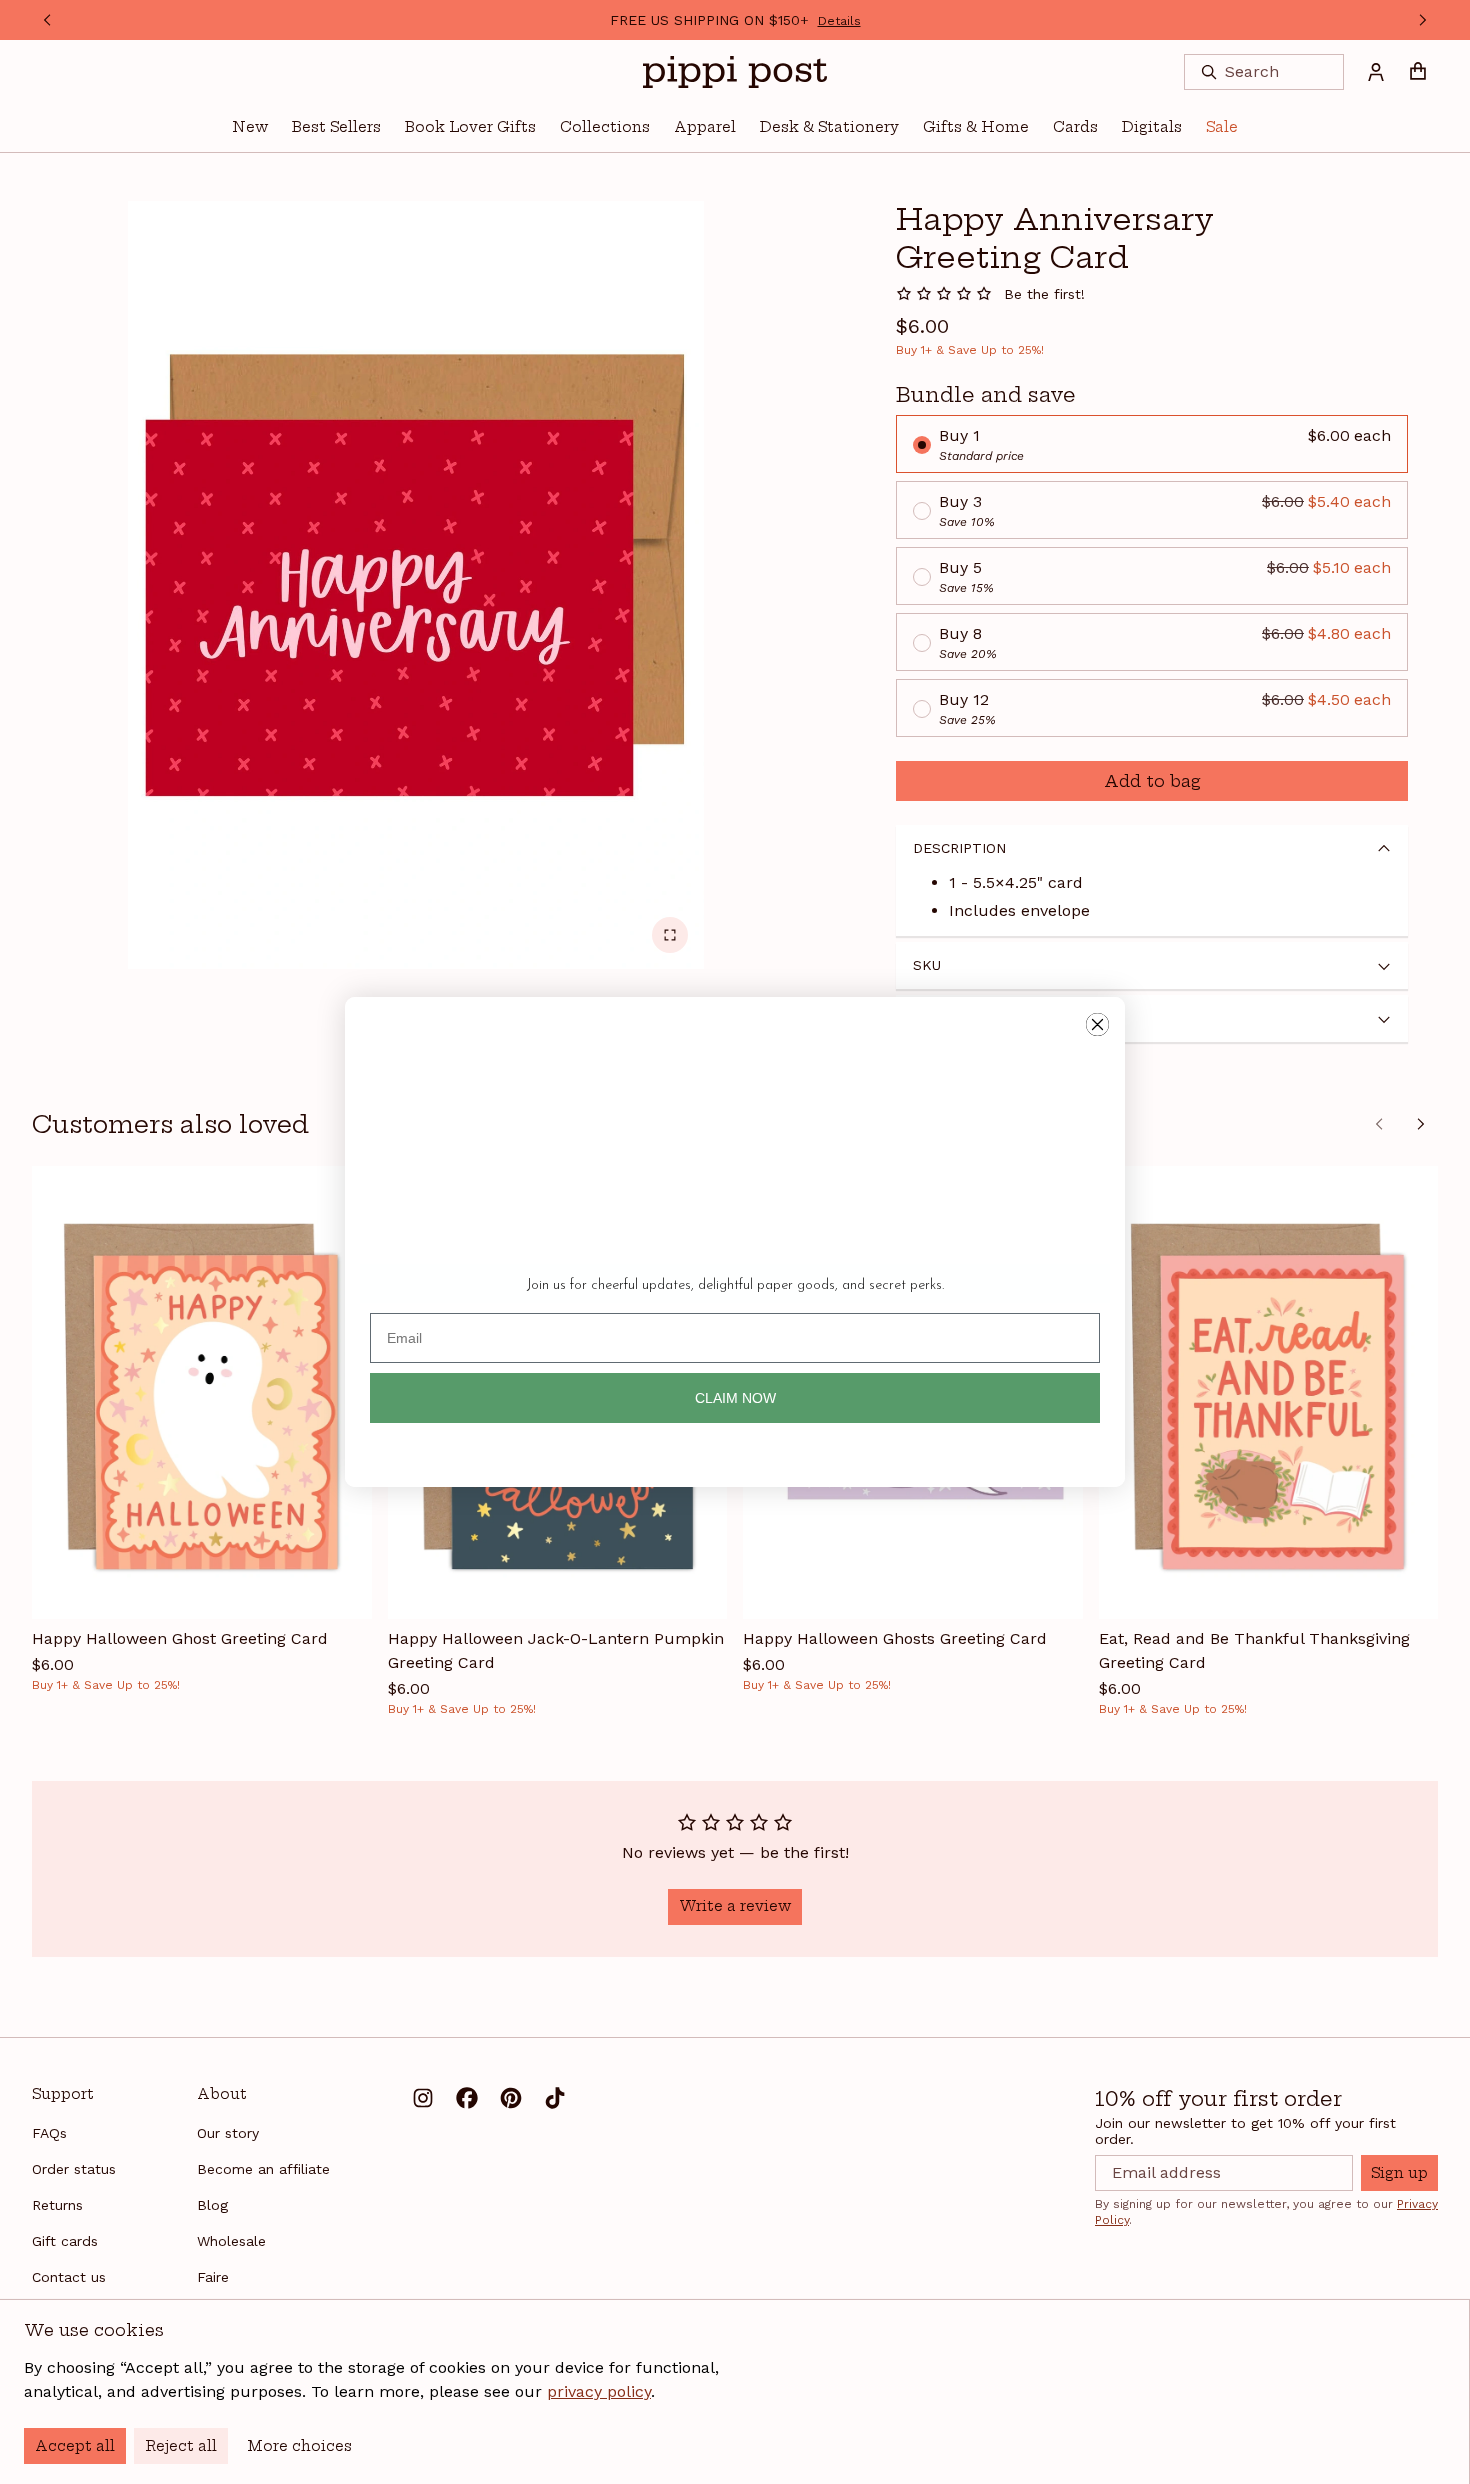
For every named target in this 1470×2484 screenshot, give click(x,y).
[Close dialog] (1097, 1024)
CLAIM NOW (735, 1398)
